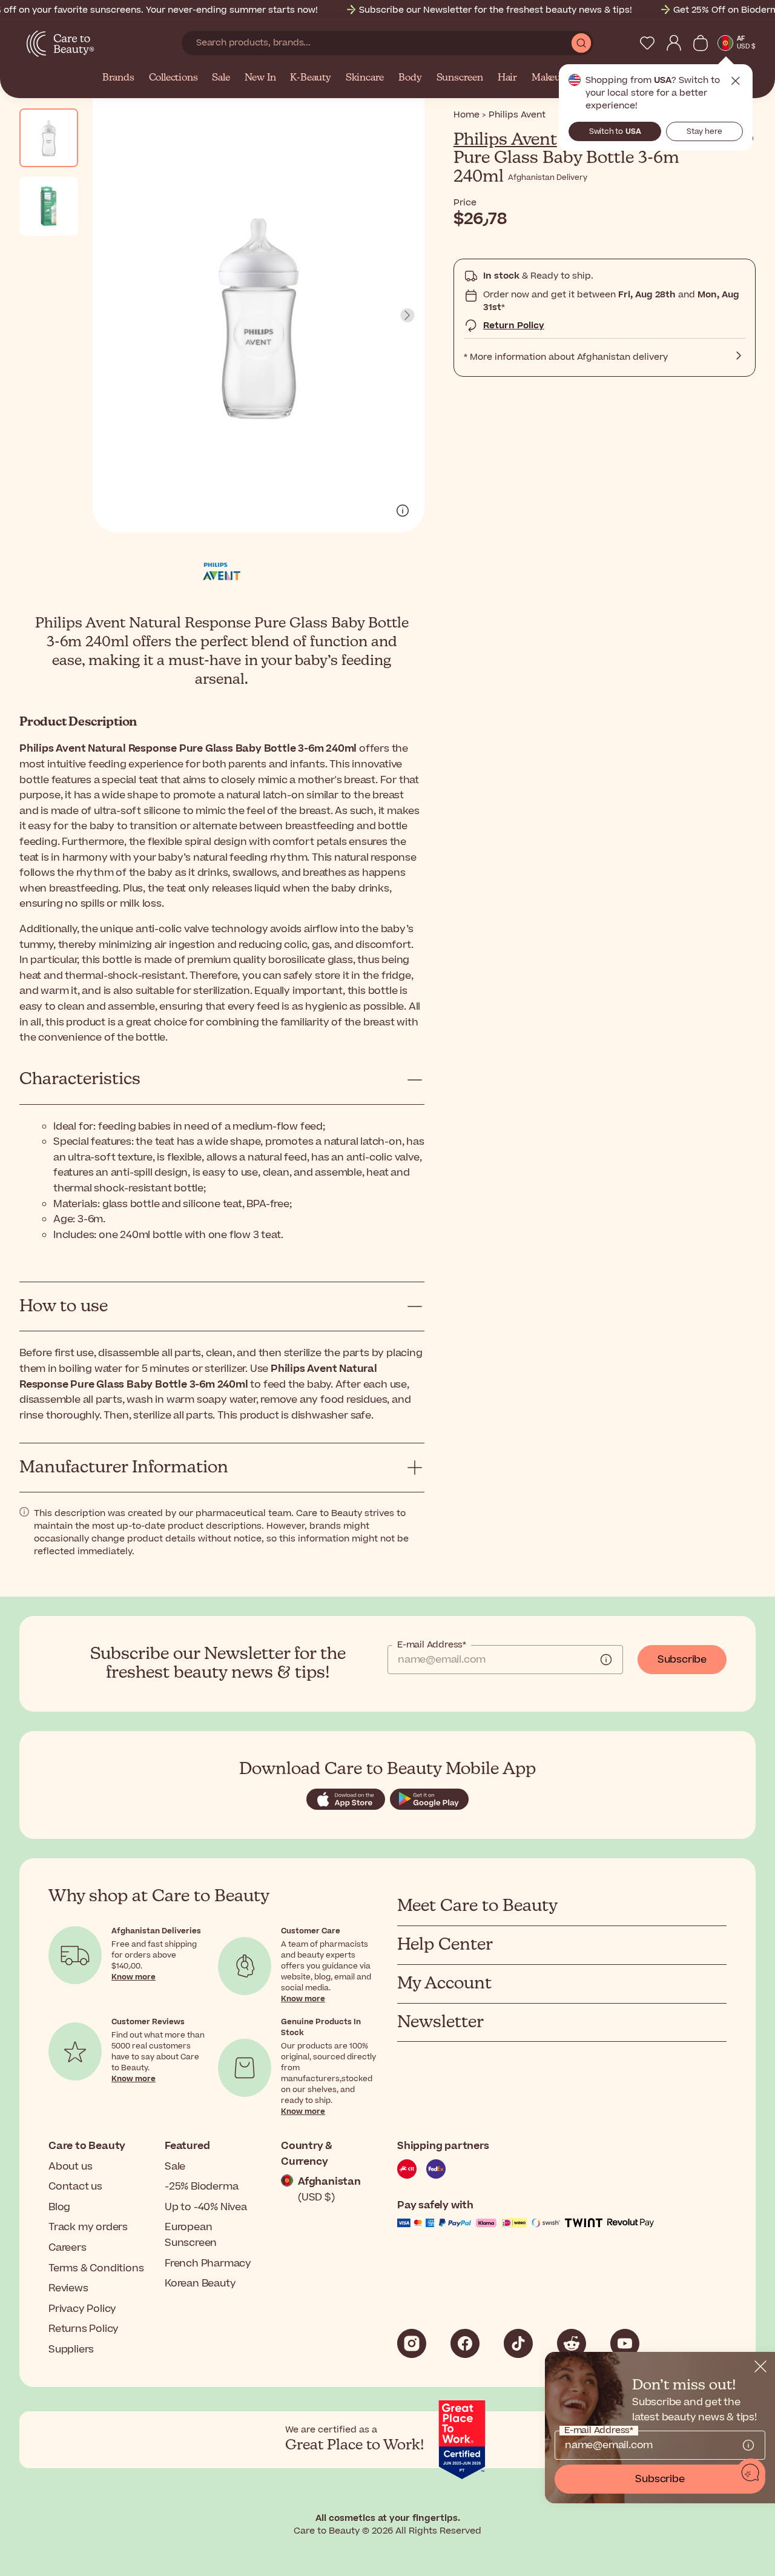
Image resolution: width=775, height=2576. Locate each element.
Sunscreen (460, 78)
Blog (59, 2207)
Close (736, 81)
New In (260, 78)
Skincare (365, 78)
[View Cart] (701, 43)
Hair (507, 78)
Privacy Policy (82, 2309)
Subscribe (682, 1660)
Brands (118, 78)
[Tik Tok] (518, 2343)
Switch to (615, 131)
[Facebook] (465, 2343)
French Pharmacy (208, 2263)
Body (410, 78)
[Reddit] (572, 2343)
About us (70, 2167)
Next (407, 316)
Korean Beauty (200, 2283)
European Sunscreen (191, 2235)
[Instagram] (412, 2343)
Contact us (75, 2187)
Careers (68, 2248)
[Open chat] (751, 2473)
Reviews (68, 2288)
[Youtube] (625, 2343)
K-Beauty (310, 78)
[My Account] (674, 43)
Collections (173, 78)
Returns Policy (84, 2329)
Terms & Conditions (96, 2268)
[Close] (760, 2366)
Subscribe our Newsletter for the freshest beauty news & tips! (496, 10)
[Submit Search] (581, 43)
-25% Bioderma (201, 2187)
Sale (221, 78)
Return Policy (514, 326)
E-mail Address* (432, 1645)
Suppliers (71, 2349)
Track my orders (88, 2227)
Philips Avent (505, 140)
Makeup (549, 78)
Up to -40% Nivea (206, 2207)
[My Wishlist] (647, 43)
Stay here (704, 131)
